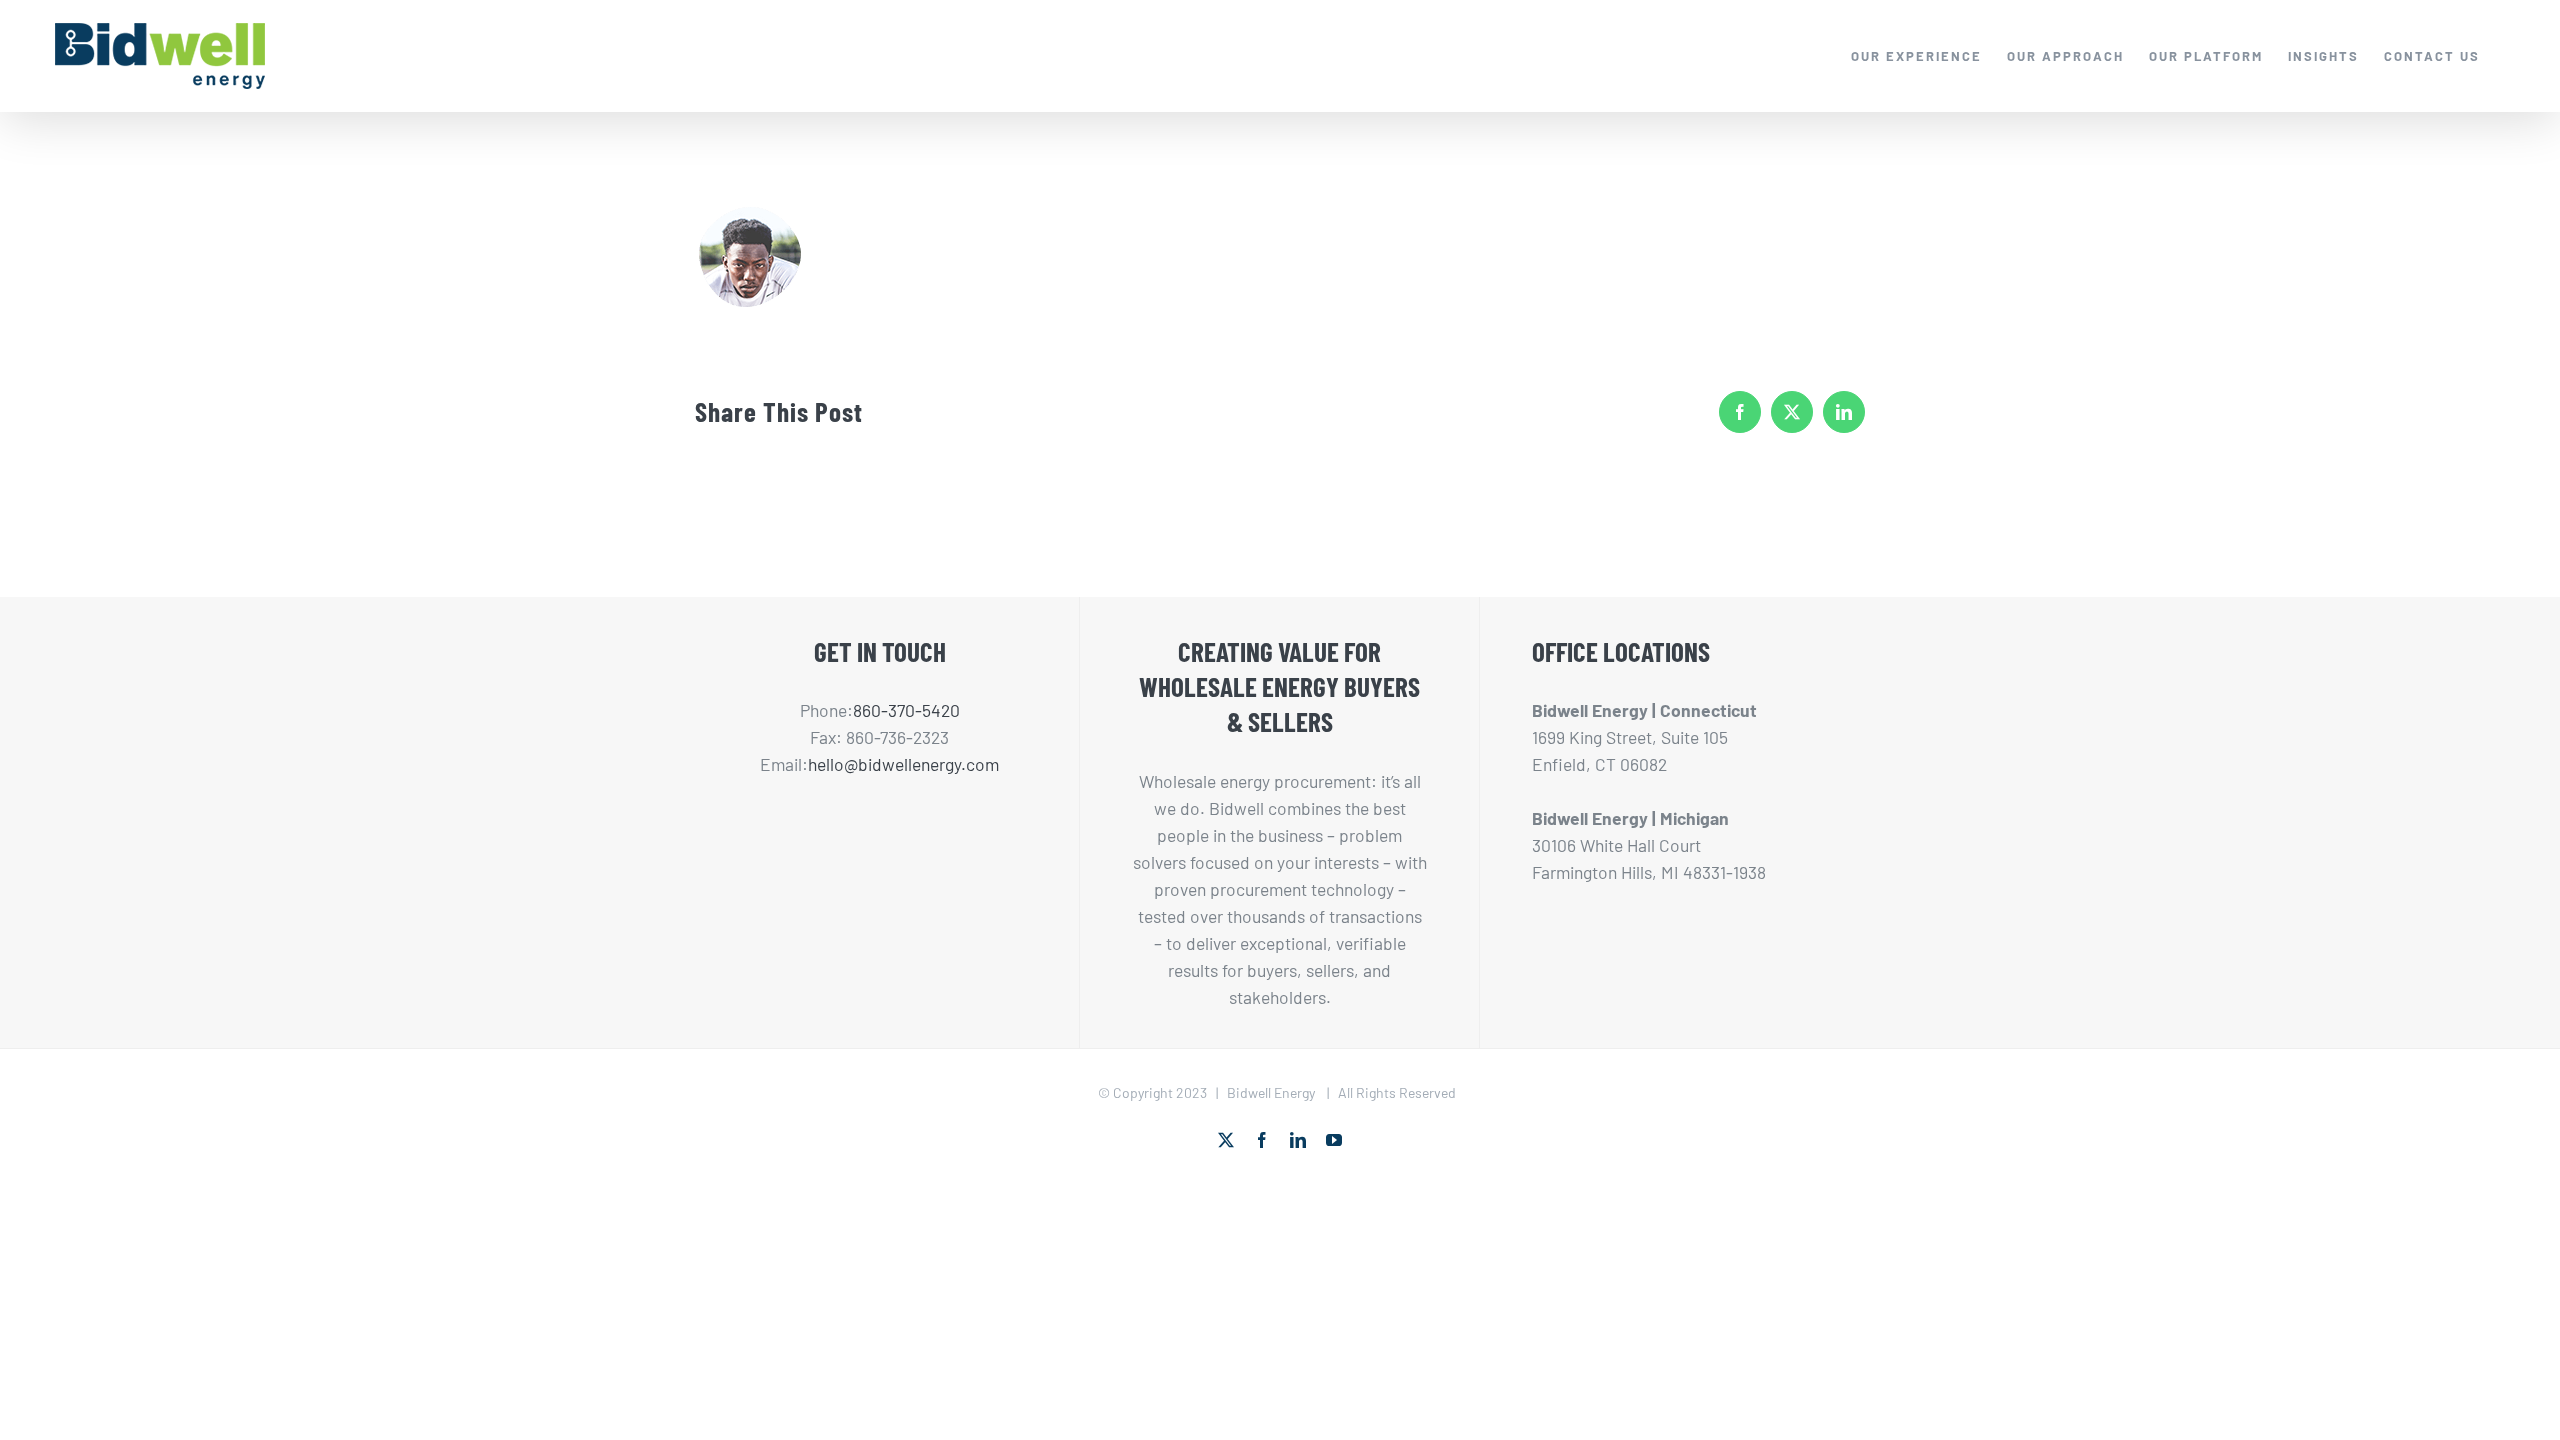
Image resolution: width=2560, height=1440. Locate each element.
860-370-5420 (906, 710)
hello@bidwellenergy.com (903, 764)
